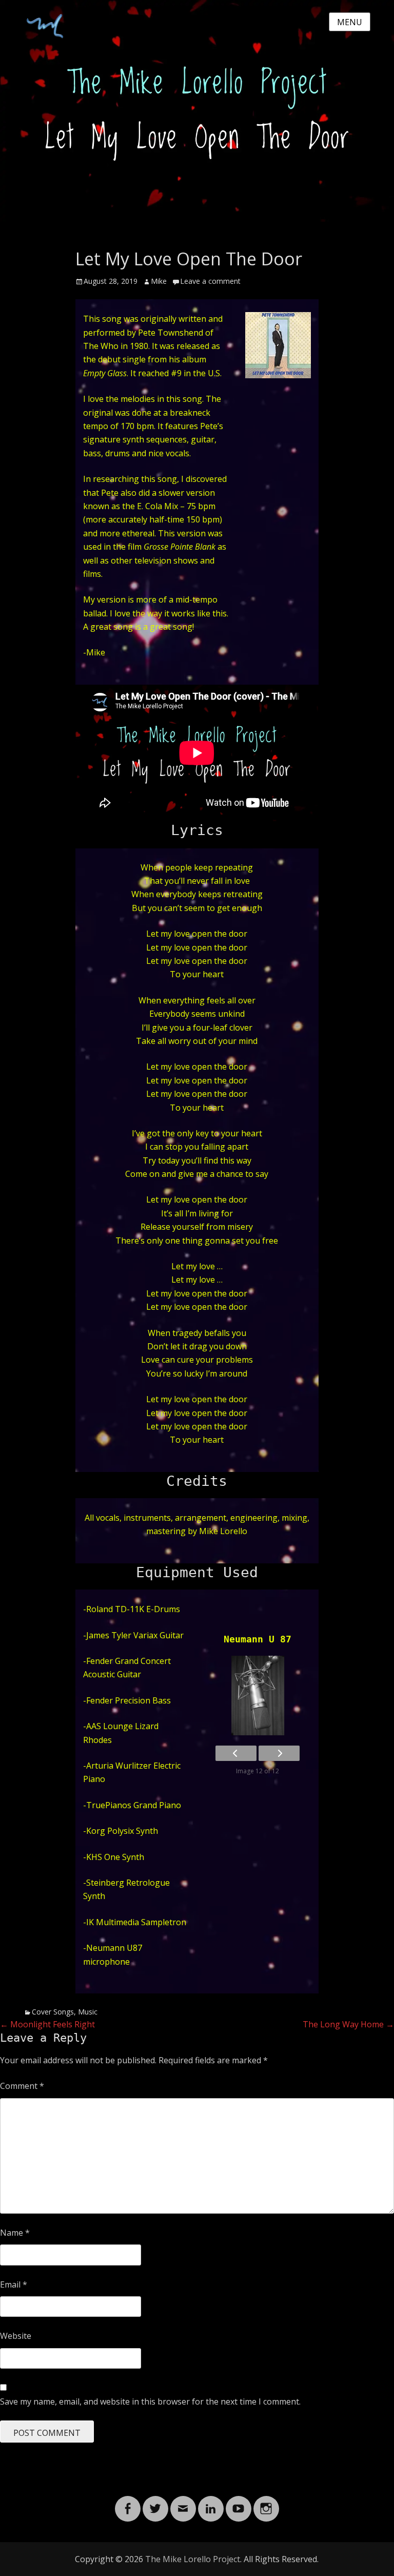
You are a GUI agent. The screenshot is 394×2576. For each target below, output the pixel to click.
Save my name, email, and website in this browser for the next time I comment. (150, 2401)
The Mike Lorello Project (193, 2559)
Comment (22, 2086)
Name (15, 2233)
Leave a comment (210, 281)
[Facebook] (128, 2503)
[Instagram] (266, 2503)
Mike (159, 281)
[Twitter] (155, 2503)
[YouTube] (239, 2503)
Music (88, 2012)
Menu (350, 22)
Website (16, 2336)
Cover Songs (53, 2012)
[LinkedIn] (211, 2503)
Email (14, 2284)
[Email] (183, 2503)
